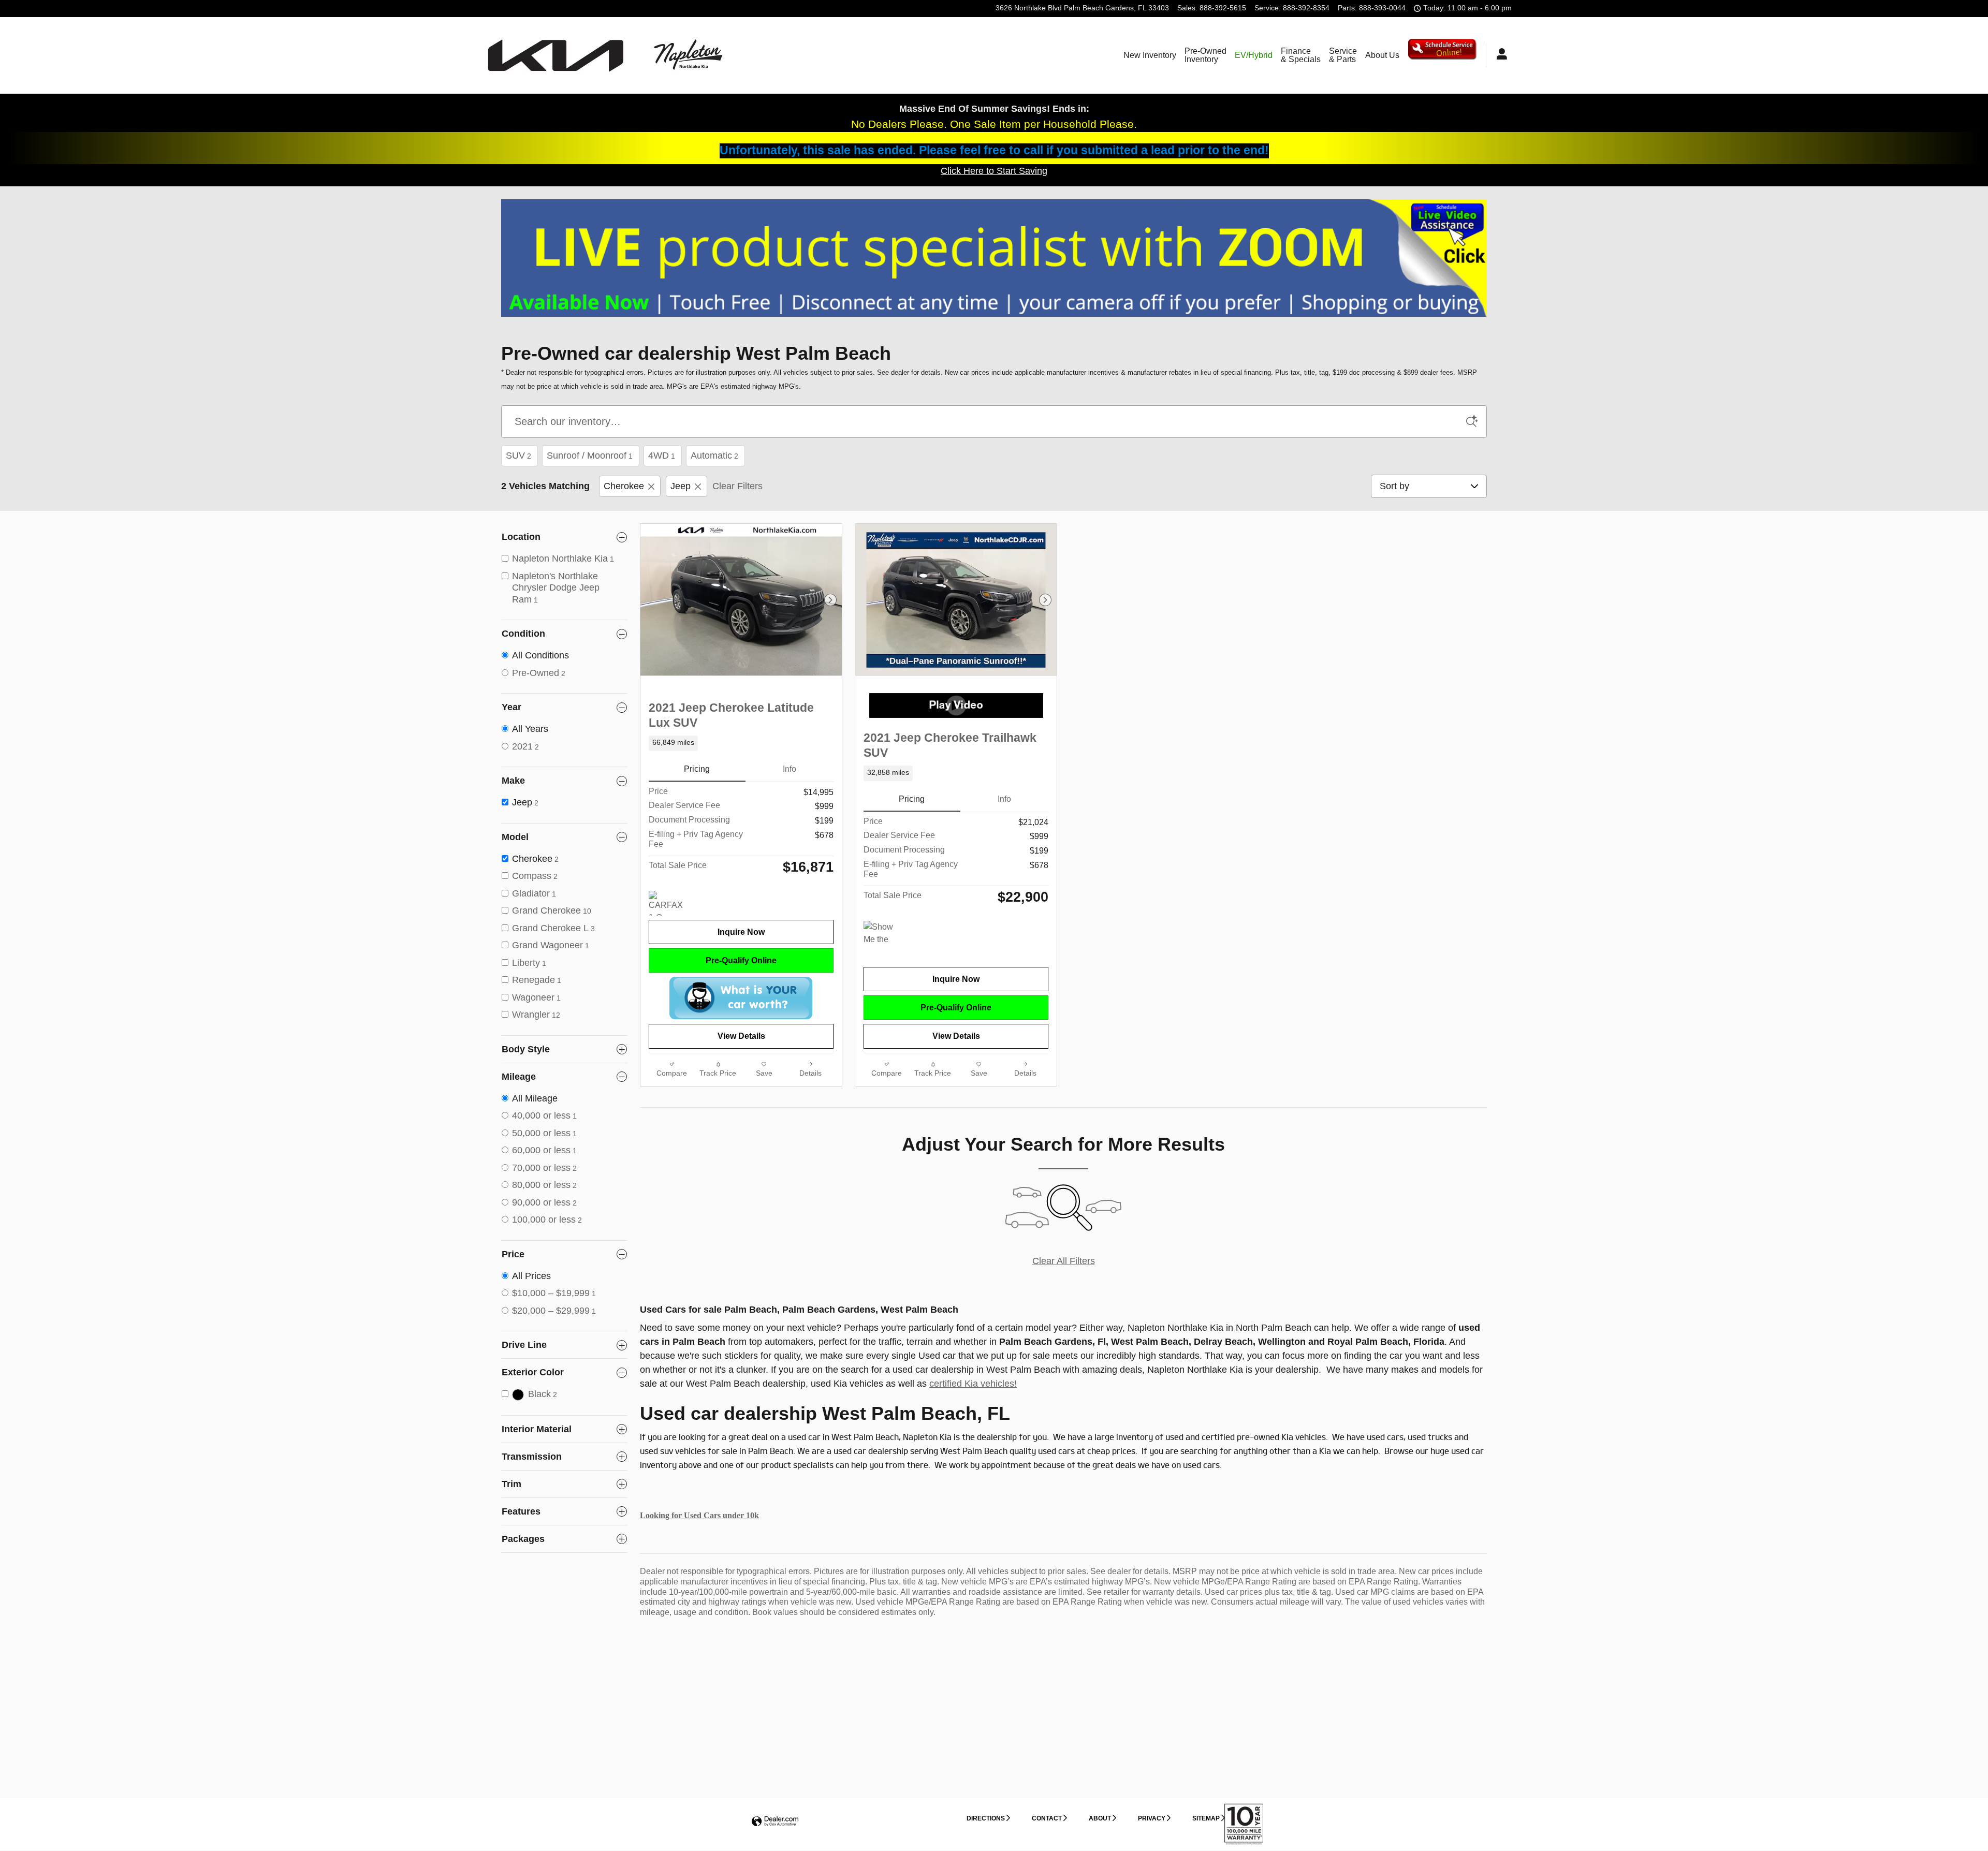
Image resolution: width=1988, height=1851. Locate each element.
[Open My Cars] (1499, 55)
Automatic (714, 456)
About (1100, 1818)
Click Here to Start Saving (994, 171)
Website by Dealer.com (775, 1822)
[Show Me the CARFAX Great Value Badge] (883, 933)
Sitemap (1206, 1818)
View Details (741, 1036)
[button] (741, 743)
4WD (662, 456)
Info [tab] (790, 769)
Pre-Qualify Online (741, 960)
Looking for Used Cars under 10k (699, 1515)
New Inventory (1150, 55)
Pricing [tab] (697, 769)
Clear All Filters (1064, 1261)
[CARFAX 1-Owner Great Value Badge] (668, 903)
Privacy (1152, 1818)
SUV (518, 456)
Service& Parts (1343, 55)
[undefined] (994, 258)
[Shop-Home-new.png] (994, 258)
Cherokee (624, 486)
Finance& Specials (1301, 55)
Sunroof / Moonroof (590, 456)
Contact (1047, 1818)
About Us (1382, 55)
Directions (986, 1818)
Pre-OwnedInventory (1205, 55)
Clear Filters (737, 486)
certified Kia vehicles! (973, 1384)
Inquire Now (741, 932)
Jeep (681, 486)
